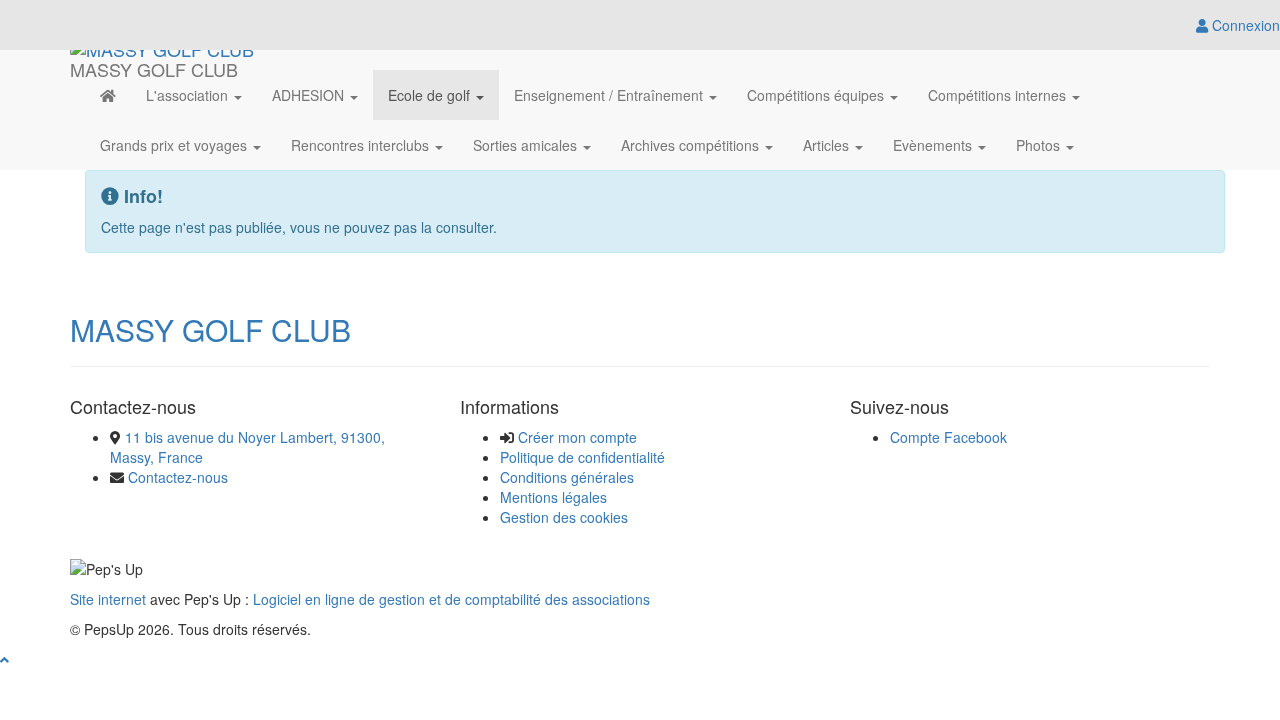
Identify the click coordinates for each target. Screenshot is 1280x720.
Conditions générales (567, 477)
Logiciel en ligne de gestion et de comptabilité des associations (451, 599)
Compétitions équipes (817, 95)
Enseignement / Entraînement (610, 95)
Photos (1040, 145)
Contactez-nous (178, 477)
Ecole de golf (431, 95)
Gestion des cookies (564, 517)
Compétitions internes (999, 95)
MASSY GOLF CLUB (210, 329)
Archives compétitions (692, 145)
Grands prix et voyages (175, 145)
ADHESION (310, 95)
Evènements (934, 145)
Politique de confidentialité (582, 457)
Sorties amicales (527, 145)
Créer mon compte (577, 437)
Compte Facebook (948, 437)
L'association (189, 95)
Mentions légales (553, 497)
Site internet (108, 599)
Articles (828, 145)
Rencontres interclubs (362, 145)
